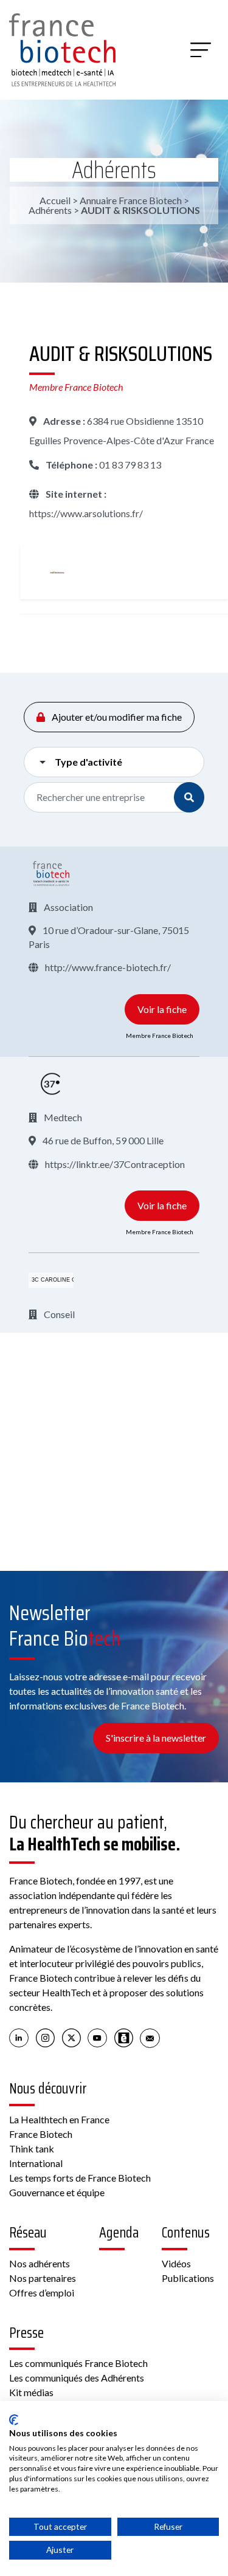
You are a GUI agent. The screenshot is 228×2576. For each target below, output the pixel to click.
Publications (188, 2278)
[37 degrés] (51, 1084)
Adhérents (114, 170)
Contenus (186, 2233)
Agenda (119, 2233)
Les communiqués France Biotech (78, 2363)
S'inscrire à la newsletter (156, 1738)
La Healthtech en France (59, 2119)
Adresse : (63, 421)
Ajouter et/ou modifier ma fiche (116, 717)
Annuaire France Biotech (131, 200)
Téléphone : (71, 465)
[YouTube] (98, 2038)
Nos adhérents (40, 2263)
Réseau (28, 2233)
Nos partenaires (43, 2278)
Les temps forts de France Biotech (80, 2178)
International (36, 2163)
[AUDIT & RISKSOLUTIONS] (57, 572)
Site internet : (75, 494)
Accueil (55, 200)
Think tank (32, 2148)
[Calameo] (124, 2038)
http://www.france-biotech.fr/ (107, 967)
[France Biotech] (51, 874)
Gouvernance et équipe (57, 2192)
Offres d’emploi (42, 2293)
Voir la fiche (162, 1009)
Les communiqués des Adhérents (77, 2378)
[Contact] (150, 2038)
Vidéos (176, 2263)
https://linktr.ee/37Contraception (114, 1164)
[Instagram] (45, 2038)
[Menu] (201, 50)
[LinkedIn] (19, 2038)
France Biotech (41, 2134)
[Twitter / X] (71, 2038)
